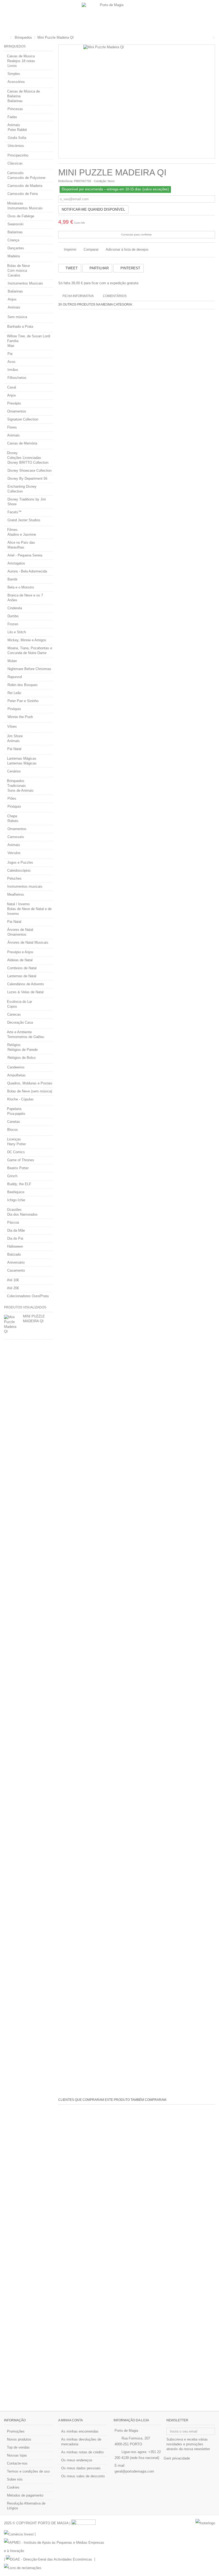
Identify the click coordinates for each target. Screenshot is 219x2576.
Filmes (12, 530)
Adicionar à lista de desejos (127, 249)
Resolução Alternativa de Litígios (26, 2506)
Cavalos (14, 275)
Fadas (12, 117)
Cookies (13, 2487)
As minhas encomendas (80, 2431)
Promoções (16, 2431)
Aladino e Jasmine (22, 534)
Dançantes (16, 248)
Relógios (14, 1045)
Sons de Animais (21, 790)
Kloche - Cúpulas (20, 1099)
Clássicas (15, 163)
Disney (12, 453)
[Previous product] (210, 38)
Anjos (12, 299)
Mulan (12, 661)
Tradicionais (17, 786)
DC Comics (16, 1152)
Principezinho (18, 155)
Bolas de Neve (19, 266)
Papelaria (14, 1109)
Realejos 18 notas (21, 61)
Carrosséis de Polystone (26, 178)
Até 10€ (13, 1280)
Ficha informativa (78, 296)
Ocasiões (14, 1210)
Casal (12, 387)
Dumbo (13, 616)
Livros (12, 66)
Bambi (12, 579)
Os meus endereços (77, 2460)
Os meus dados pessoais (81, 2468)
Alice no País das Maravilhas (21, 545)
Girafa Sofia (17, 138)
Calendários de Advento (26, 984)
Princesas (15, 109)
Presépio (14, 403)
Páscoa (13, 1222)
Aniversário (16, 1262)
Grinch (12, 1176)
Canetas (14, 1122)
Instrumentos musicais (25, 886)
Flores (12, 427)
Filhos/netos (17, 378)
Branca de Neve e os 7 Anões (25, 598)
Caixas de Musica (21, 56)
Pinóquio (14, 709)
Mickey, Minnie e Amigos (27, 640)
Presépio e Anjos (20, 952)
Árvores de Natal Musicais (28, 942)
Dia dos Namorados (22, 1214)
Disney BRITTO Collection (28, 462)
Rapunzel (15, 677)
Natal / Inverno (18, 904)
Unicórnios (16, 146)
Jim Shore (15, 736)
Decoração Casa (20, 1022)
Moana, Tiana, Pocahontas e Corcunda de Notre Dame (30, 650)
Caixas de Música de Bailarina (24, 94)
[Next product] (214, 38)
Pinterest (130, 268)
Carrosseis (16, 837)
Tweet (71, 268)
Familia (13, 341)
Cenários (14, 771)
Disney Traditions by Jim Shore (27, 502)
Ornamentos (17, 411)
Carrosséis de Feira (23, 194)
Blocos (13, 1130)
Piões (12, 798)
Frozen (13, 624)
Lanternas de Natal (22, 976)
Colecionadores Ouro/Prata (28, 1296)
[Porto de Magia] (109, 16)
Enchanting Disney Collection (22, 489)
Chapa (12, 816)
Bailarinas (15, 101)
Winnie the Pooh (20, 717)
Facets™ (15, 512)
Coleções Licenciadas (24, 458)
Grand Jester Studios (24, 520)
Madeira (14, 256)
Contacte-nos (17, 2463)
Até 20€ (13, 1288)
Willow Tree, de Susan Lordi (29, 336)
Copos (12, 1006)
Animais (14, 125)
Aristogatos (16, 563)
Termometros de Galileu (26, 1037)
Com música (17, 271)
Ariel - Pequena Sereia (25, 555)
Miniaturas (15, 203)
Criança (13, 240)
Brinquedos (16, 781)
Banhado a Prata (20, 326)
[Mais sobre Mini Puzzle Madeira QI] (12, 1324)
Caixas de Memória (22, 443)
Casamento (16, 1270)
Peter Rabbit (17, 130)
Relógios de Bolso (21, 1058)
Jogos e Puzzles (20, 862)
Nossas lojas (17, 2455)
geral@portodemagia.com (134, 2471)
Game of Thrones (21, 1160)
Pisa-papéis (16, 1114)
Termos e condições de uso (28, 2471)
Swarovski (15, 224)
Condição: (100, 181)
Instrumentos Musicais (25, 208)
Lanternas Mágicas (22, 758)
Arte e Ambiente (19, 1032)
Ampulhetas (16, 1075)
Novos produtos (19, 2439)
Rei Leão (14, 693)
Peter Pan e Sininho (23, 701)
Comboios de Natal (22, 968)
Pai (10, 354)
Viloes (12, 726)
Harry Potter (17, 1144)
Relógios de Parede (23, 1050)
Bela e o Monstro (21, 587)
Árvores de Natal (20, 930)
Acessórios (16, 82)
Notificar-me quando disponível (93, 209)
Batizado (14, 1254)
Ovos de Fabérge (21, 216)
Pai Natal (14, 749)
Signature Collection (23, 419)
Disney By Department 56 (27, 478)
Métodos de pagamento (25, 2495)
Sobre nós (15, 2479)
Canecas (14, 1014)
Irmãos (13, 370)
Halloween (15, 1246)
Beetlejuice (16, 1192)
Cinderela (15, 608)
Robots (13, 821)
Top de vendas (18, 2447)
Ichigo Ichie (16, 1200)
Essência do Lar (19, 1002)
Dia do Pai (15, 1238)
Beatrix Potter (18, 1168)
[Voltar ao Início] (6, 38)
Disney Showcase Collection (30, 470)
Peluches (14, 878)
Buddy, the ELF (19, 1184)
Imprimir (70, 249)
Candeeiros (16, 1067)
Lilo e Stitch (17, 632)
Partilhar (99, 268)
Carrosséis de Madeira (25, 186)
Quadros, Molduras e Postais (30, 1083)
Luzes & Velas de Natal (25, 992)
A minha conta (71, 2420)
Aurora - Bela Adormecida (27, 571)
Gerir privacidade (177, 2458)
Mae (11, 346)
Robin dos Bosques (23, 685)
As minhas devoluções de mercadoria (81, 2442)
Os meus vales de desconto (83, 2476)
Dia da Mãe (16, 1230)
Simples (14, 74)
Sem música (17, 317)
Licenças (14, 1139)
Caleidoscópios (19, 870)
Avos (11, 362)
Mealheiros (16, 894)
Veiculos (14, 853)
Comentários (115, 296)
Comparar (91, 249)
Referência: (66, 181)
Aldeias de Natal (20, 960)
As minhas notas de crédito (82, 2452)
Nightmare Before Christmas (29, 669)
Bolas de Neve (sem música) (30, 1091)
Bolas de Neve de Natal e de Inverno (29, 911)
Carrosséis (15, 173)
